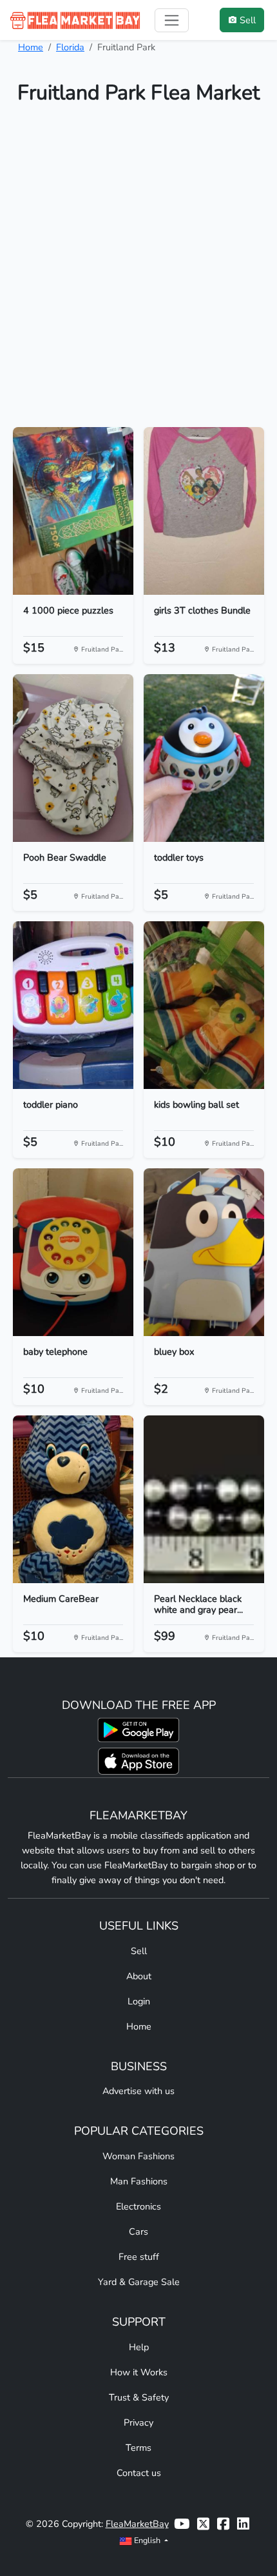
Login (139, 2001)
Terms (138, 2448)
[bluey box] (204, 1252)
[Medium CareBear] (73, 1499)
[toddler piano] (73, 1005)
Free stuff (139, 2257)
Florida (70, 47)
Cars (138, 2232)
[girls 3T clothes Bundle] (204, 511)
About (139, 1976)
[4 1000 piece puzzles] (73, 511)
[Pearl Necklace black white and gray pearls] (204, 1499)
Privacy (138, 2422)
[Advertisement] (138, 272)
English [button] (147, 2540)
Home (31, 47)
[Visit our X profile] (203, 2524)
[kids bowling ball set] (204, 1005)
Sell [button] (248, 20)
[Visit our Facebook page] (223, 2524)
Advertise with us (138, 2091)
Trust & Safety (139, 2397)
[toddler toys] (204, 758)
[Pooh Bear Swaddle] (73, 758)
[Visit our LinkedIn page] (243, 2524)
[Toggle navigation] (172, 20)
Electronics (138, 2206)
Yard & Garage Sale (139, 2282)
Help (139, 2347)
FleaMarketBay (137, 2524)
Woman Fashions (138, 2156)
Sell (139, 1951)
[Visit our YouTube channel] (182, 2524)
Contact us (139, 2473)
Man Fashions (139, 2181)
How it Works (139, 2372)
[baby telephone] (73, 1252)
